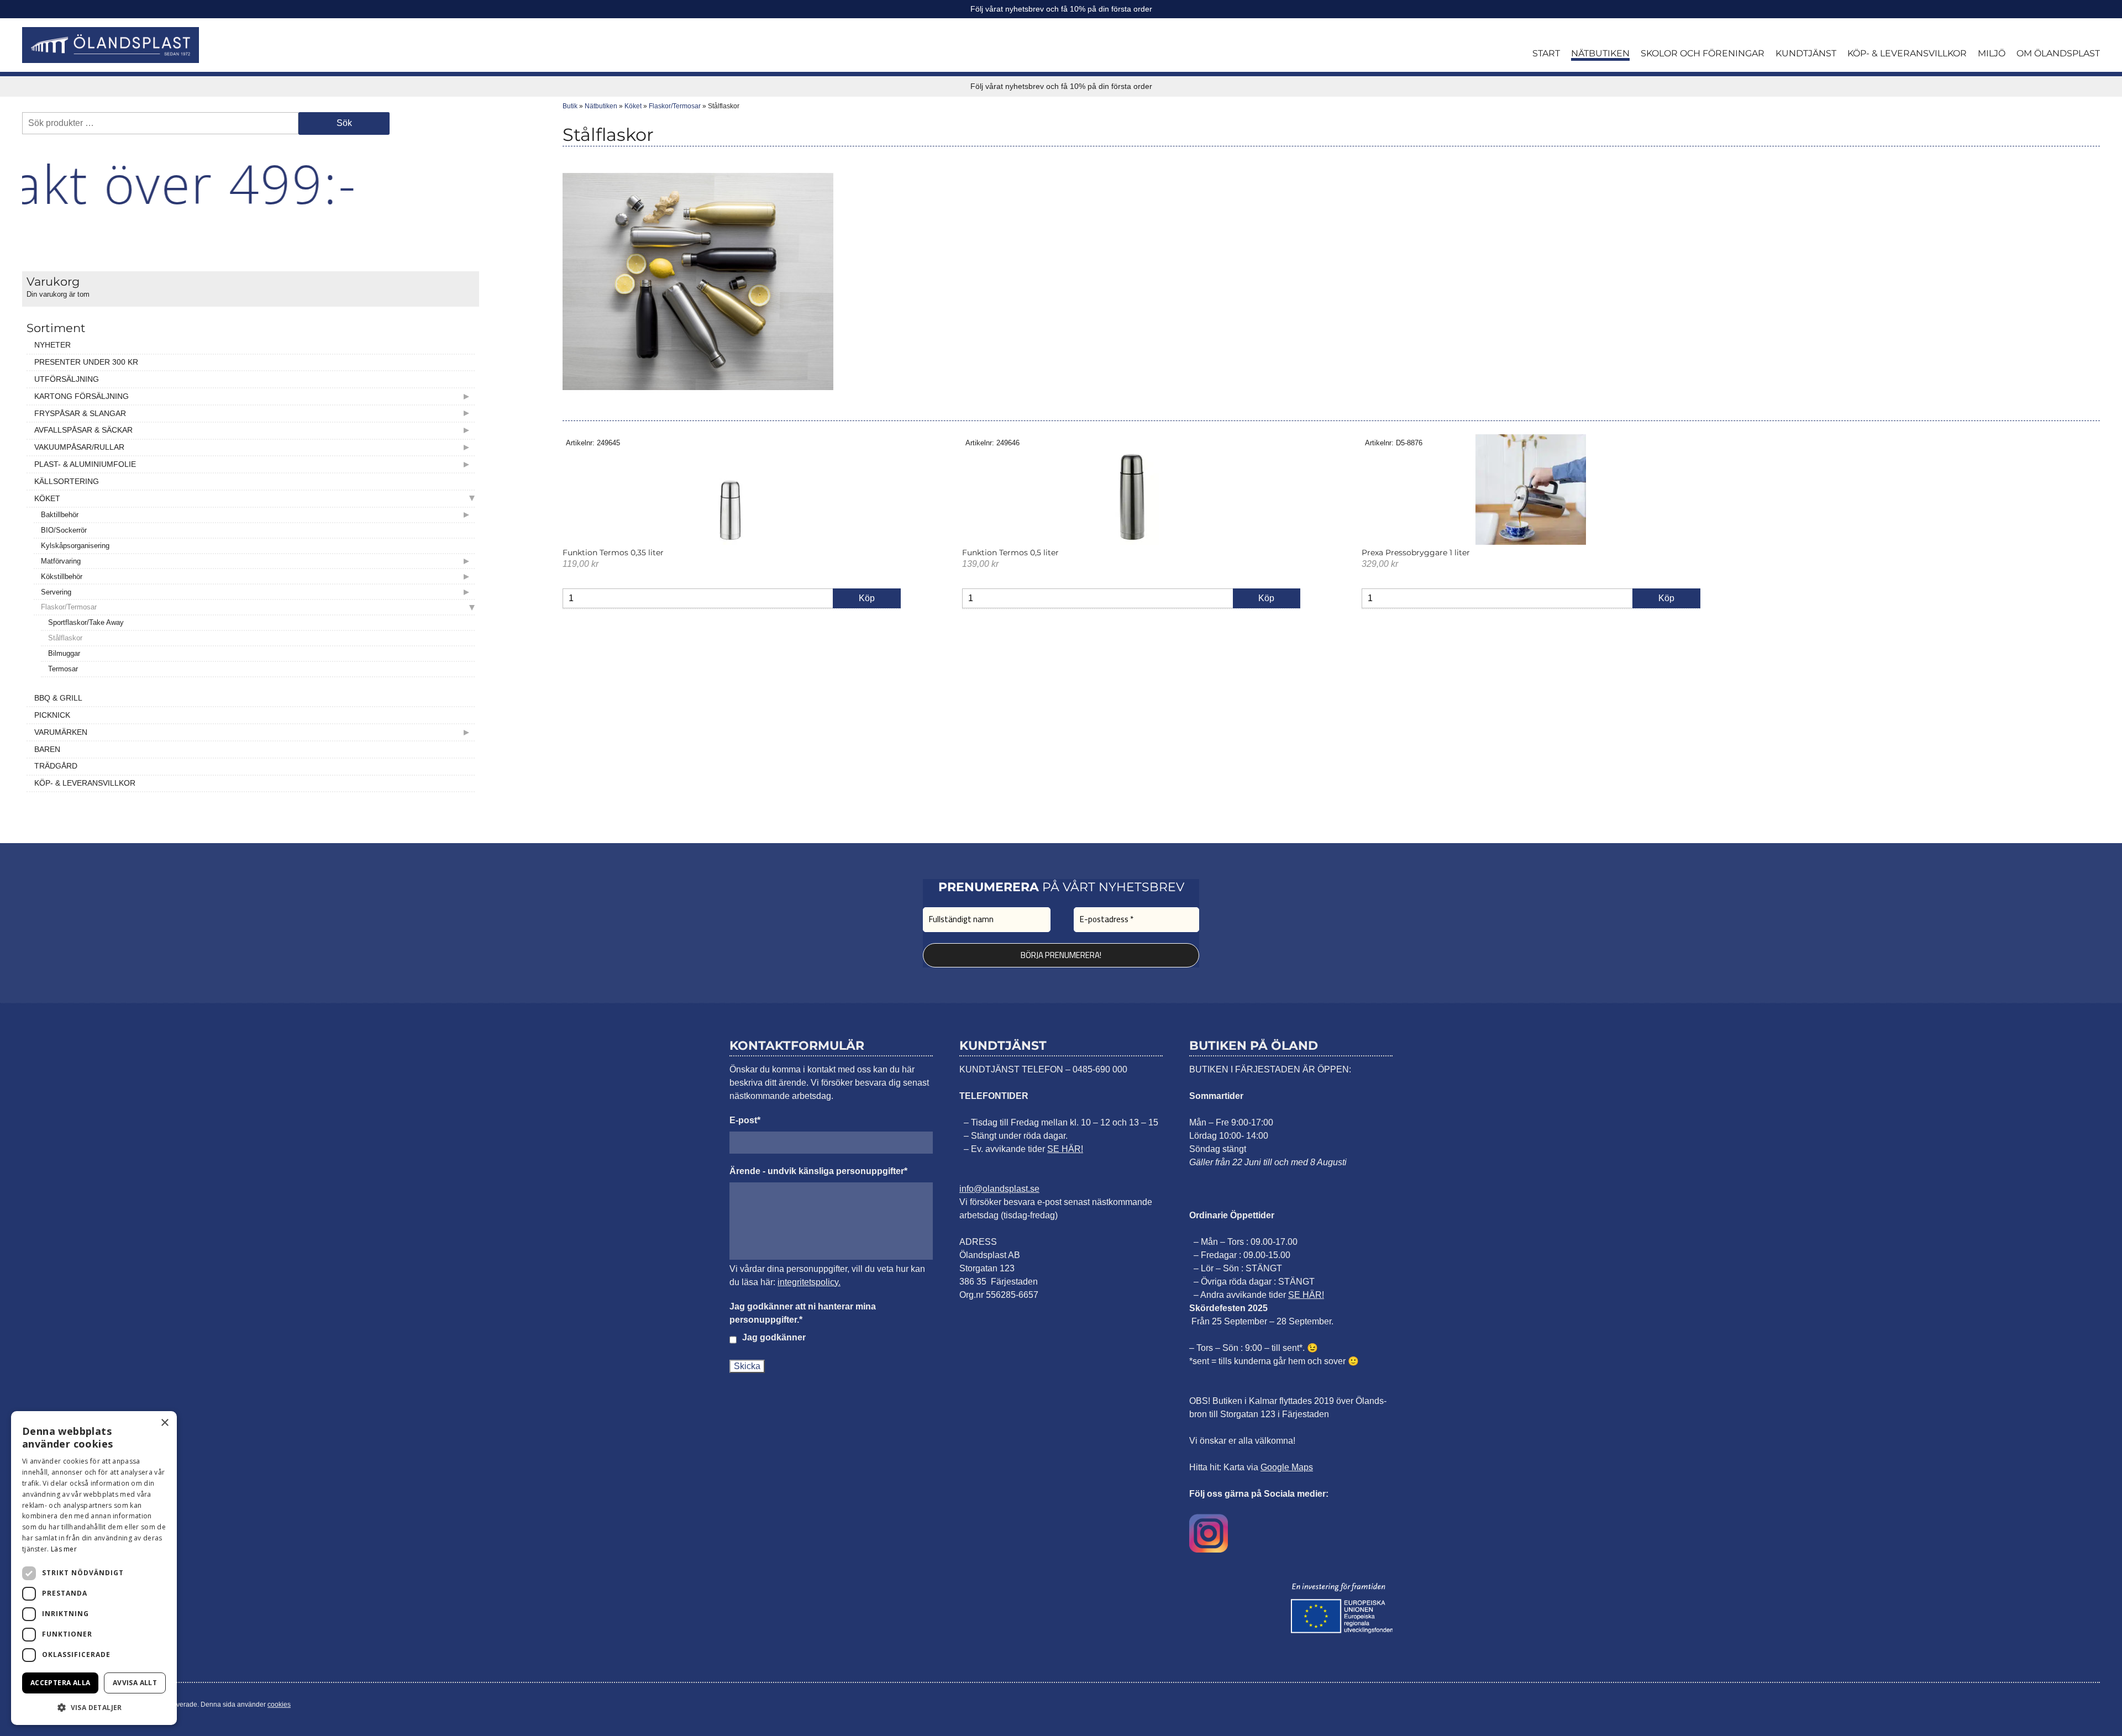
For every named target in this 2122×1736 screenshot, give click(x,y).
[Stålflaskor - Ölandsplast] (111, 45)
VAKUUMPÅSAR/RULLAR (79, 447)
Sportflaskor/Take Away (86, 622)
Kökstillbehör (62, 577)
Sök (344, 123)
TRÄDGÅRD (56, 766)
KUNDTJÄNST (1806, 53)
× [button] (164, 1423)
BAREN (47, 749)
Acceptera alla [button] (61, 1683)
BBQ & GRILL (58, 698)
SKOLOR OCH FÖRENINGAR (1703, 53)
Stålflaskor (65, 638)
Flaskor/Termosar (69, 607)
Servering (56, 592)
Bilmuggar (64, 653)
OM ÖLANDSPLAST (2058, 53)
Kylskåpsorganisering (75, 546)
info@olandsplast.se (999, 1189)
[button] (94, 1707)
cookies (279, 1705)
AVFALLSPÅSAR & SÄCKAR (83, 430)
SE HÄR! (1065, 1149)
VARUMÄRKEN (61, 732)
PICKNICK (52, 715)
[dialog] (94, 1568)
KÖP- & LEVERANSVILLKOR (1907, 53)
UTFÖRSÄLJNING (67, 379)
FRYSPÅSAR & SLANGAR (80, 413)
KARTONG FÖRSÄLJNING (82, 396)
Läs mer (64, 1549)
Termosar (63, 669)
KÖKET (47, 498)
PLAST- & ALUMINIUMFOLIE (85, 464)
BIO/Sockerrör (64, 530)
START (1546, 53)
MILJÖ (1992, 53)
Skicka (747, 1366)
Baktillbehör (60, 515)
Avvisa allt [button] (135, 1683)
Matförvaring (61, 561)
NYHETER (52, 345)
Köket (633, 106)
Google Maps (1287, 1467)
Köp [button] (867, 598)
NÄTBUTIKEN (1600, 53)
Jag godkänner (774, 1337)
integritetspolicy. (809, 1282)
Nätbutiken (601, 106)
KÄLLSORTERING (67, 481)
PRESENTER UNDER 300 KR (86, 362)
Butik (570, 106)
